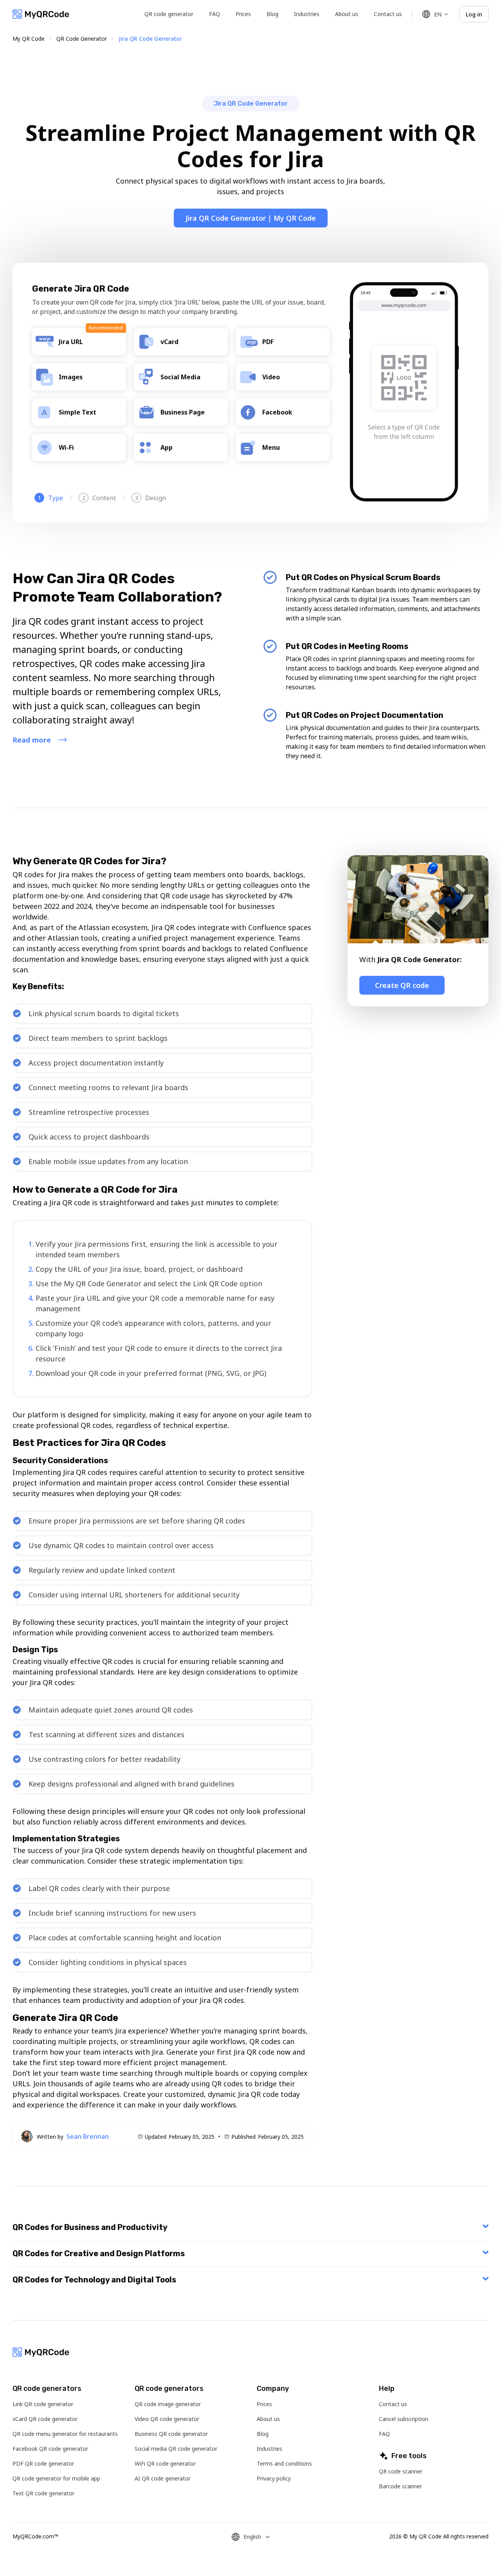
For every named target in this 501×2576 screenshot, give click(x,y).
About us (347, 14)
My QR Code (29, 39)
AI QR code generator (163, 2478)
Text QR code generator (43, 2493)
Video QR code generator (167, 2419)
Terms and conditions (284, 2463)
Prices (243, 14)
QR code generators (47, 2389)
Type (51, 498)
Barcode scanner (400, 2486)
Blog (272, 14)
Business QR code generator (171, 2434)
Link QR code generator (43, 2404)
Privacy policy (274, 2478)
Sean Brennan (88, 2136)
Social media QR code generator (176, 2449)
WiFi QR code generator (165, 2463)
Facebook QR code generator (50, 2449)
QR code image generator (168, 2404)
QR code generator (169, 14)
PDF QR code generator (43, 2463)
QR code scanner (401, 2471)
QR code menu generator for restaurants (65, 2434)
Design (151, 498)
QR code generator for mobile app (56, 2478)
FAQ (214, 14)
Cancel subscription (404, 2419)
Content (99, 498)
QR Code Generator (82, 39)
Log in (474, 14)
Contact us (388, 14)
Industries (307, 14)
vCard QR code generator (45, 2419)
